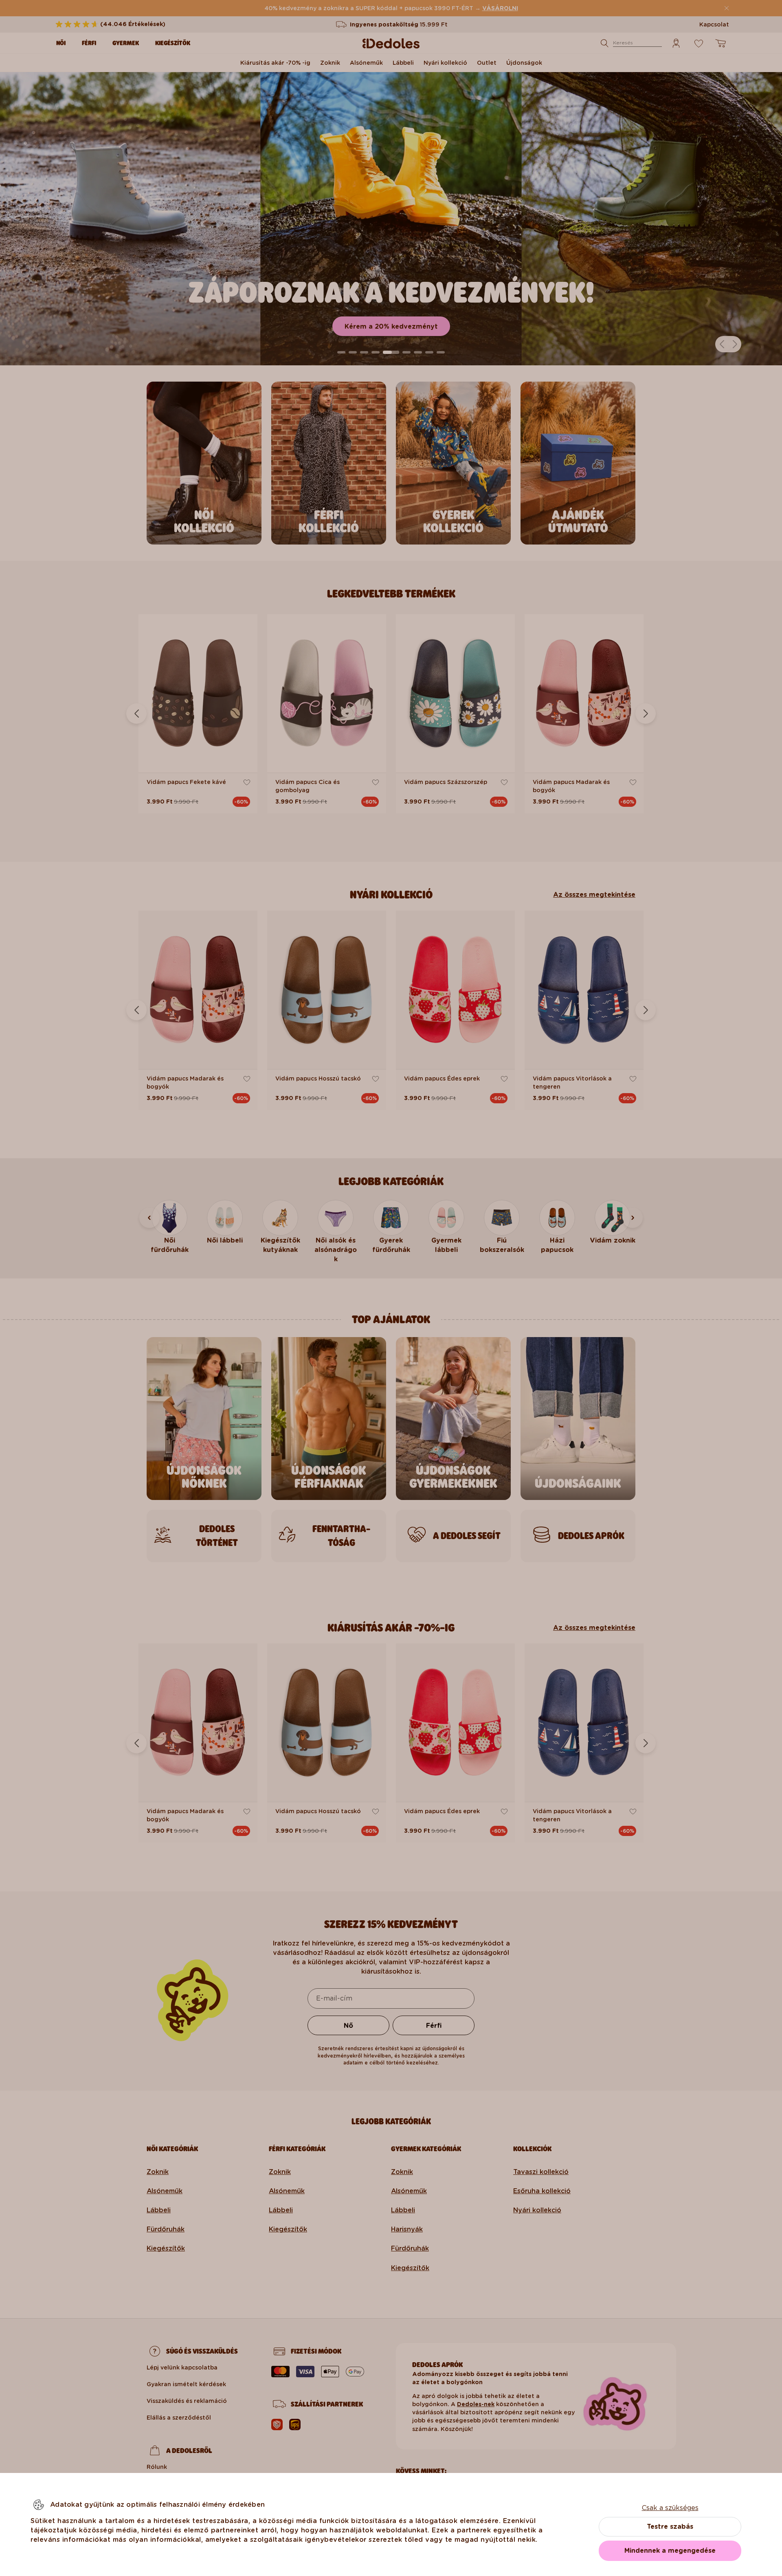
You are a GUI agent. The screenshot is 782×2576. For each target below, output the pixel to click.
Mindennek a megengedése (670, 2551)
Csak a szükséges (670, 2508)
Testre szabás (670, 2527)
